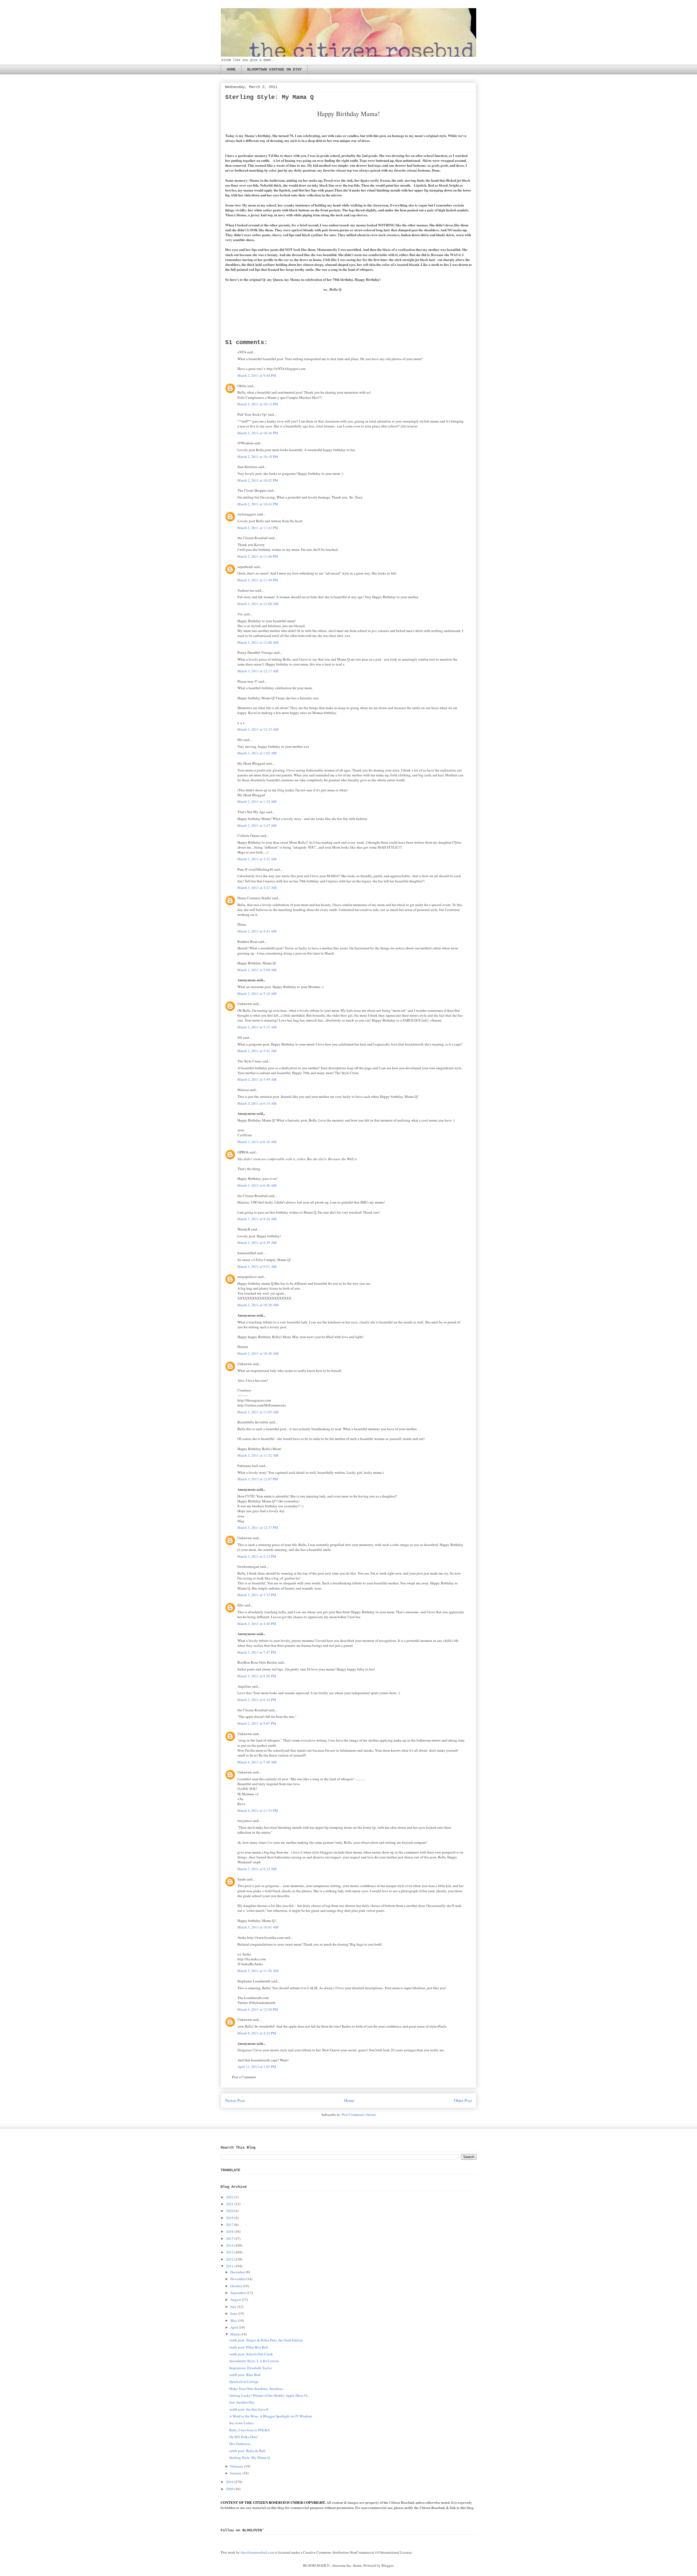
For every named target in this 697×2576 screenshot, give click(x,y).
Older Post (463, 2100)
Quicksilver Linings (244, 2381)
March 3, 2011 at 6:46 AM (257, 1185)
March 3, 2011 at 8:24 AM (257, 1219)
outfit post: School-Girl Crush (251, 2354)
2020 (230, 2211)
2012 (230, 2259)
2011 (230, 2266)
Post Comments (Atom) (359, 2115)
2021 (230, 2204)
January (236, 2473)
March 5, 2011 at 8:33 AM (257, 1869)
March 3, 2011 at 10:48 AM (258, 1353)
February (237, 2466)
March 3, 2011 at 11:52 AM (258, 1455)
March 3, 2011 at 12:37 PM (258, 1527)
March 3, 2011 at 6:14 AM (257, 1103)
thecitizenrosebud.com (257, 2552)
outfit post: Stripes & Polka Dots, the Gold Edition (266, 2340)
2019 (230, 2218)
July (233, 2307)
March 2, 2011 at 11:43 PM (258, 528)
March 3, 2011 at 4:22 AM (257, 888)
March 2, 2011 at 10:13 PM (258, 404)
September (238, 2293)
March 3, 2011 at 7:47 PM (257, 1652)
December (238, 2272)
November (238, 2279)
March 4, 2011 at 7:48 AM (257, 1762)
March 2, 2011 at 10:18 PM (258, 457)
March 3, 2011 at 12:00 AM (258, 604)
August (236, 2299)
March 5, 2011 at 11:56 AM (258, 1971)
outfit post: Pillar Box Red (249, 2347)
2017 (230, 2225)
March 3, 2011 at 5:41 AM (257, 1051)
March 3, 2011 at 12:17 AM (258, 671)
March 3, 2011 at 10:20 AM (258, 1305)
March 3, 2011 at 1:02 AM (257, 753)
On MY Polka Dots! (244, 2437)
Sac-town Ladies (241, 2423)
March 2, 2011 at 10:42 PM (258, 480)
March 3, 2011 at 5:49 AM (257, 1079)
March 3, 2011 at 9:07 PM (257, 1723)
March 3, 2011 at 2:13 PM (257, 1556)
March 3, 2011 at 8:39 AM (257, 1243)
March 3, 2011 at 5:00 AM (257, 970)
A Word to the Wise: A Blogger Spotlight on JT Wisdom (270, 2416)
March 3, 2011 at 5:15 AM (257, 1027)
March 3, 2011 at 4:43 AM (257, 931)
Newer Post (235, 2100)
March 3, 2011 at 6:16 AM (257, 1142)
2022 (230, 2197)
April (234, 2327)
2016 (230, 2231)
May (234, 2320)
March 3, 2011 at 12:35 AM (258, 729)
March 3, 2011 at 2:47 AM (257, 825)
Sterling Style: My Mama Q (250, 2457)
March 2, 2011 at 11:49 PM (258, 580)
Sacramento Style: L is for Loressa (254, 2361)
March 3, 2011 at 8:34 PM (257, 1700)
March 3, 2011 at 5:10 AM (257, 994)
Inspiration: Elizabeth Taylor (250, 2368)
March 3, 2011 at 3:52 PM (257, 1595)
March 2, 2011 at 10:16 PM (258, 433)
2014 (230, 2245)
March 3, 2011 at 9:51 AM (257, 1266)
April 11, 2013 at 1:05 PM (257, 2067)
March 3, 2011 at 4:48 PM (257, 1624)
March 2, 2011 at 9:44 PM (257, 375)
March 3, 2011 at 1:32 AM (257, 801)
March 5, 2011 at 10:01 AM (258, 1927)
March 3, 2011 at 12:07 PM (258, 1479)
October (236, 2286)
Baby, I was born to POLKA (249, 2430)
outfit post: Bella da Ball (247, 2451)
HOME (231, 69)
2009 (230, 2489)
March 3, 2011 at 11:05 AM (258, 1412)
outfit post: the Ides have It (249, 2409)
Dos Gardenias (240, 2444)
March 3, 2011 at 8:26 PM (257, 1676)
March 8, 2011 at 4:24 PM (257, 2033)
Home (349, 2100)
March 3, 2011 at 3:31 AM (257, 859)
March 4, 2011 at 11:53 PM (258, 1811)
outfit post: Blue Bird (245, 2375)
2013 (230, 2252)
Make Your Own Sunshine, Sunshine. (256, 2389)
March (235, 2334)
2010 (230, 2482)
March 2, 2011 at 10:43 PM (258, 504)
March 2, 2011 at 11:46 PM (258, 556)
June (234, 2313)
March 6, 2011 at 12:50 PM (258, 2009)
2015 (230, 2238)
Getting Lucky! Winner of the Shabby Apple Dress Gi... (270, 2395)
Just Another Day (242, 2402)
